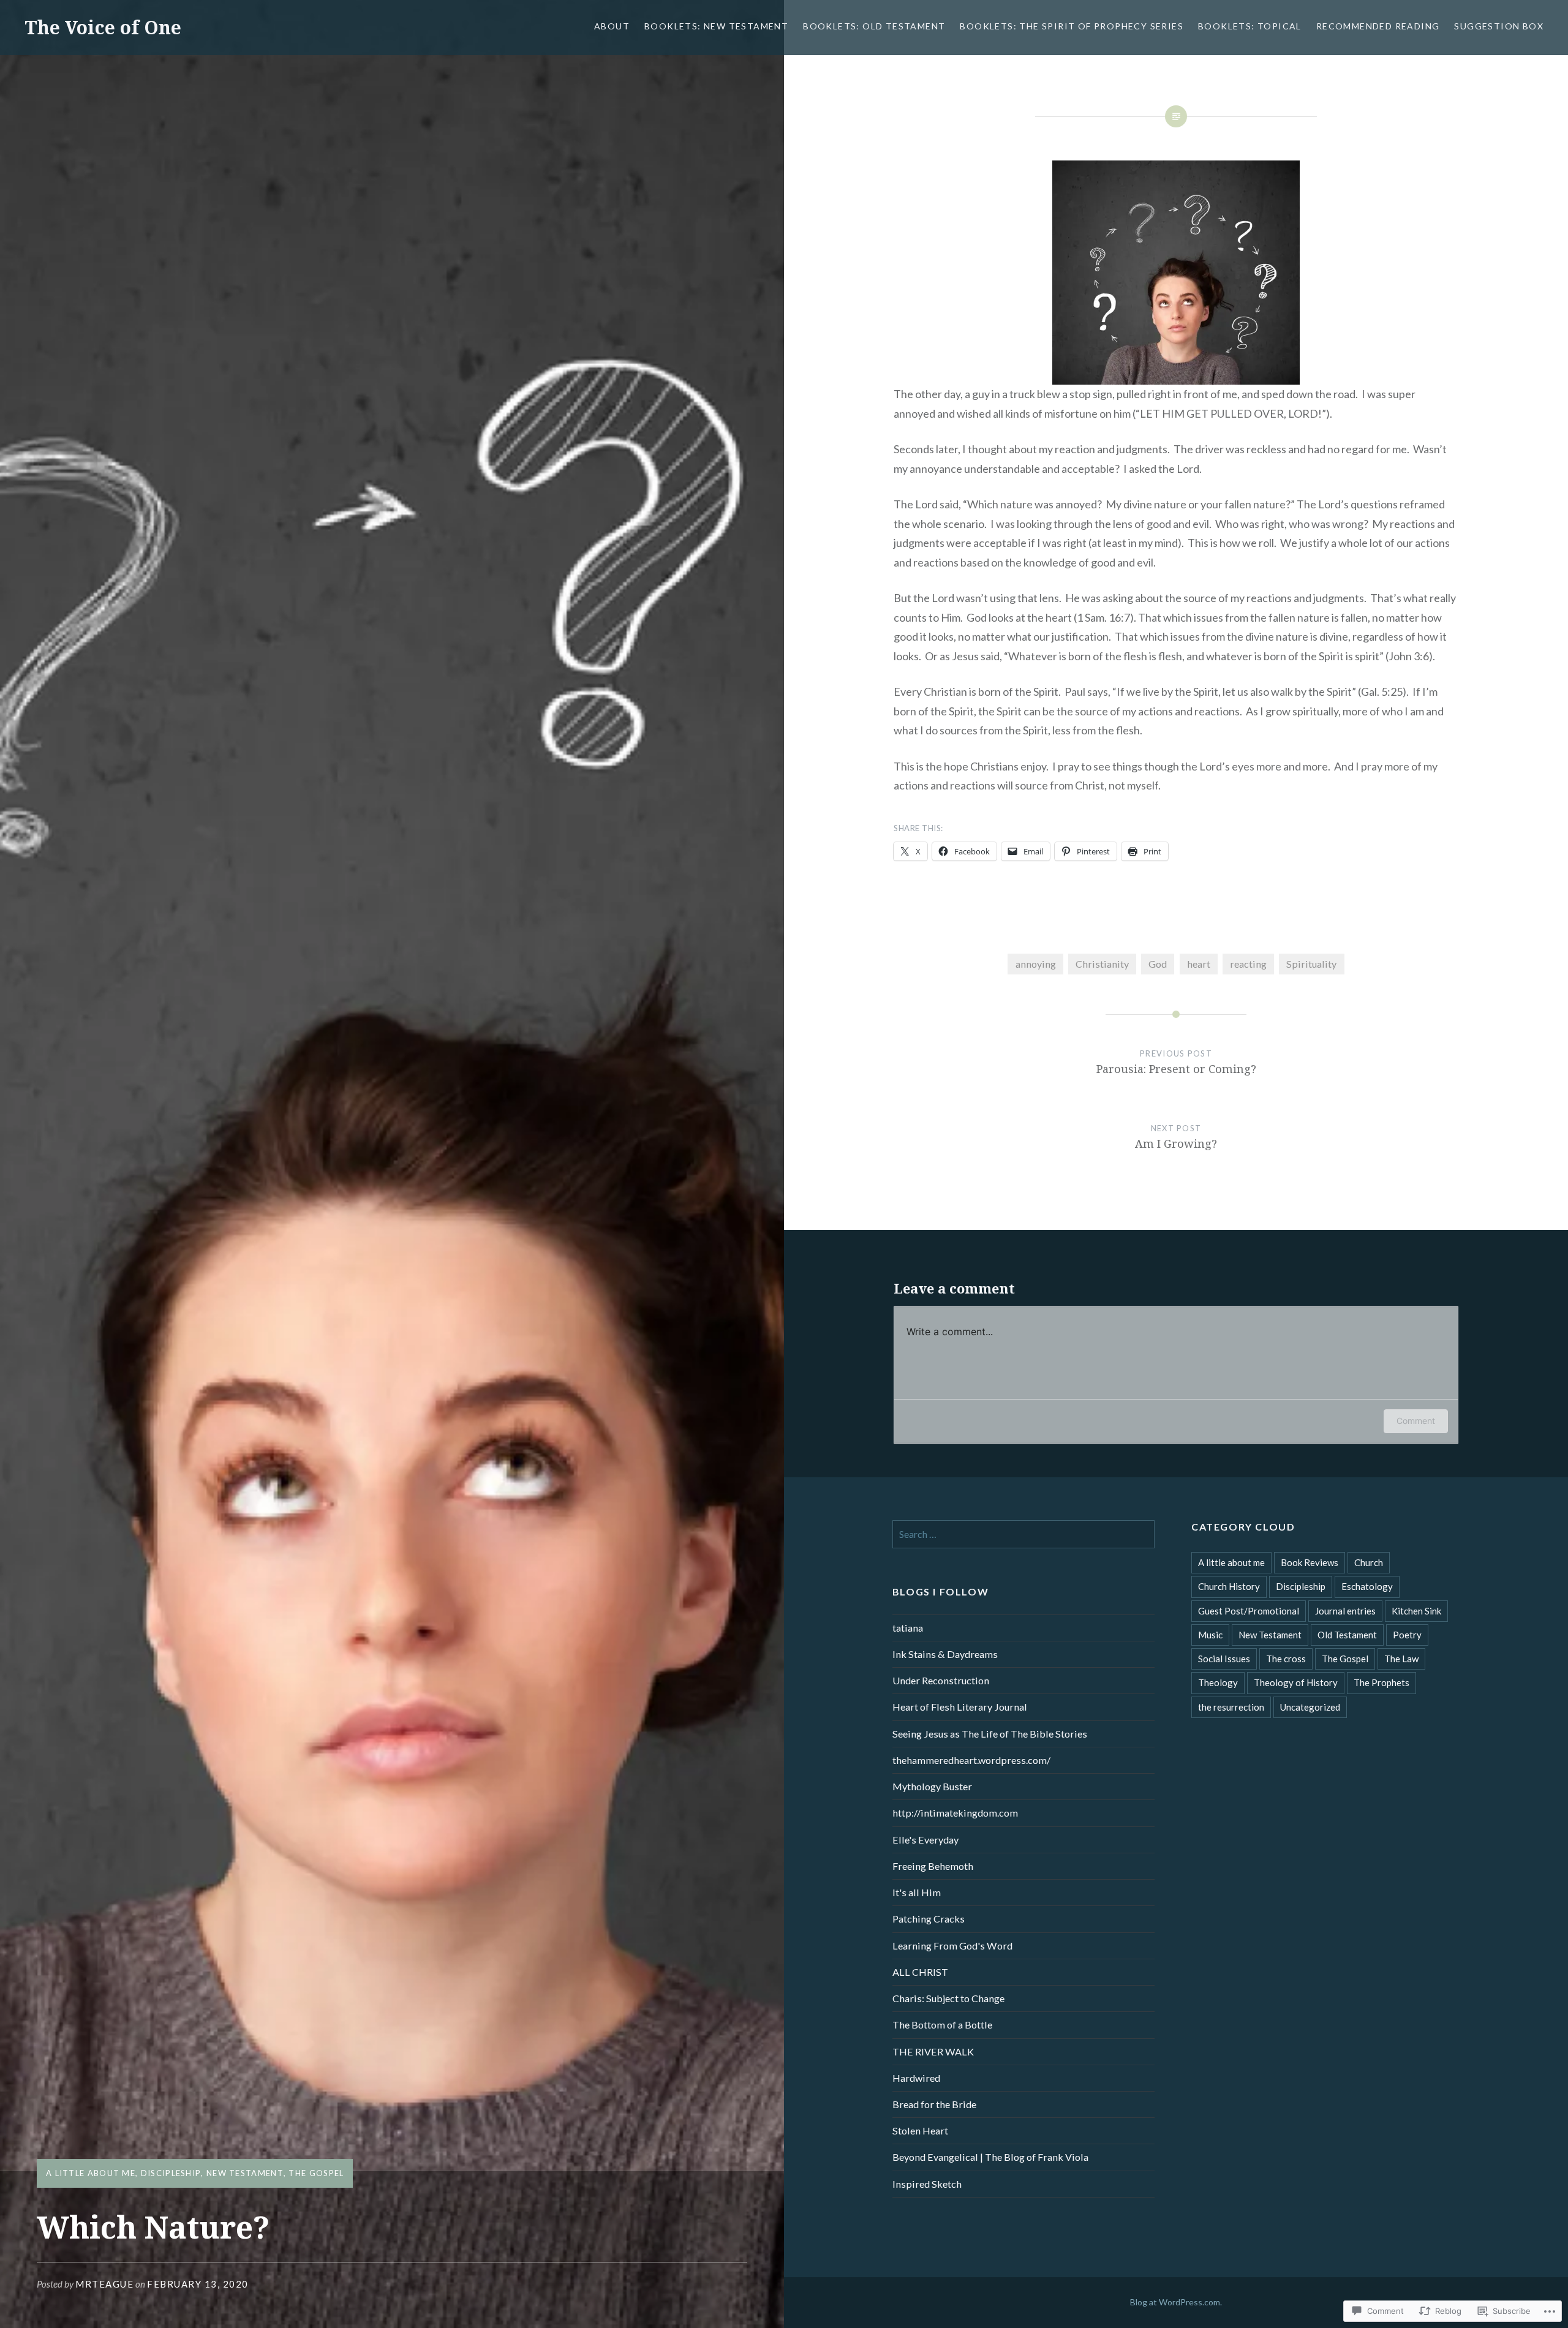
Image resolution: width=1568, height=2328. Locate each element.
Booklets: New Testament (716, 26)
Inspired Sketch (927, 2184)
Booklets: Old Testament (874, 26)
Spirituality (1311, 964)
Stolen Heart (920, 2130)
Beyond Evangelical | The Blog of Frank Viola (990, 2157)
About (612, 26)
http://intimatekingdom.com (955, 1813)
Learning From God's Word (952, 1946)
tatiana (908, 1628)
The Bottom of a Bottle (942, 2025)
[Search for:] (1023, 1534)
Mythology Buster (932, 1786)
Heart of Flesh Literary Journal (960, 1707)
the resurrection (1231, 1707)
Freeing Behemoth (933, 1866)
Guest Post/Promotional (1249, 1611)
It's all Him (917, 1892)
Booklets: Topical (1250, 26)
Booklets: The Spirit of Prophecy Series (1072, 26)
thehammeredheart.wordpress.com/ (971, 1760)
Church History (1229, 1586)
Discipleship (171, 2173)
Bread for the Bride (934, 2104)
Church (1369, 1562)
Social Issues (1224, 1659)
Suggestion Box (1499, 26)
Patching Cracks (929, 1919)
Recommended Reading (1378, 26)
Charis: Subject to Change (948, 1998)
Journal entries (1345, 1611)
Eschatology (1367, 1586)
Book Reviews (1310, 1562)
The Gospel (316, 2173)
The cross (1286, 1659)
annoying (1036, 964)
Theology (1218, 1682)
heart (1199, 964)
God (1158, 964)
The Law (1401, 1659)
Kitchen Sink (1416, 1611)
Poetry (1407, 1635)
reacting (1248, 964)
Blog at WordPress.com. (1176, 2302)
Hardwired (916, 2078)
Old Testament (1347, 1635)
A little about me (91, 2173)
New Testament (245, 2173)
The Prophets (1381, 1682)
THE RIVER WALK (933, 2051)
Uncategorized (1310, 1707)
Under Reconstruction (941, 1680)
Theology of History (1296, 1682)
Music (1210, 1635)
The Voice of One (103, 27)
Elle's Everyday (925, 1840)
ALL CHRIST (920, 1972)
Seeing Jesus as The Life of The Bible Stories (990, 1734)
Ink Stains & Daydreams (945, 1654)
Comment (1416, 1421)
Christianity (1102, 964)
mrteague (104, 2284)
